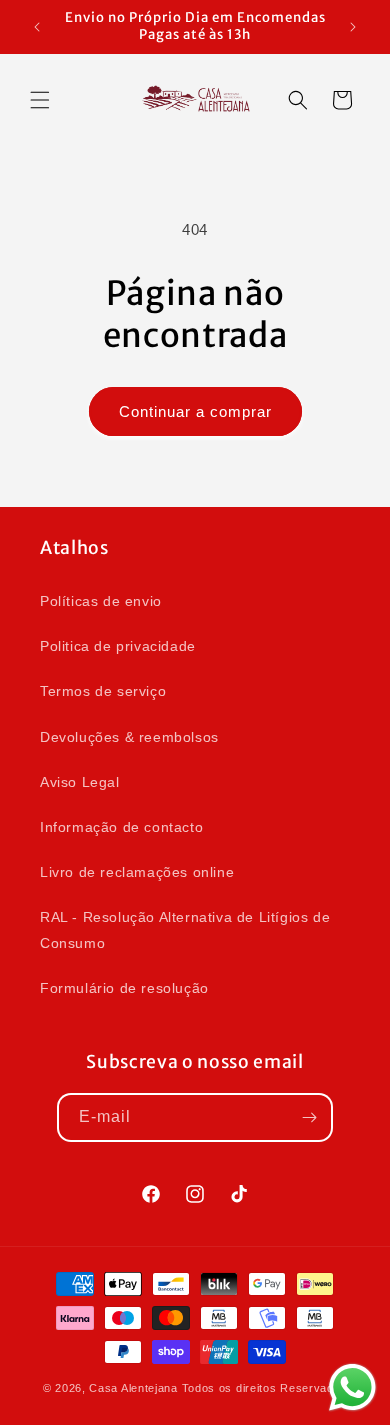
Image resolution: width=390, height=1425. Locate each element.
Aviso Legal (80, 782)
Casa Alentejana (133, 1388)
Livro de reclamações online (137, 872)
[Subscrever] (309, 1117)
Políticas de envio (101, 601)
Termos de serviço (103, 691)
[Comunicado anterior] (37, 27)
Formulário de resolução (124, 988)
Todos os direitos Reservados (265, 1388)
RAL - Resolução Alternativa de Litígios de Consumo (185, 929)
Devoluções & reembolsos (129, 737)
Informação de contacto (121, 827)
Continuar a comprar (195, 411)
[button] (40, 100)
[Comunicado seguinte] (353, 27)
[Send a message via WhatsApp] (352, 1387)
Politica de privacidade (118, 646)
